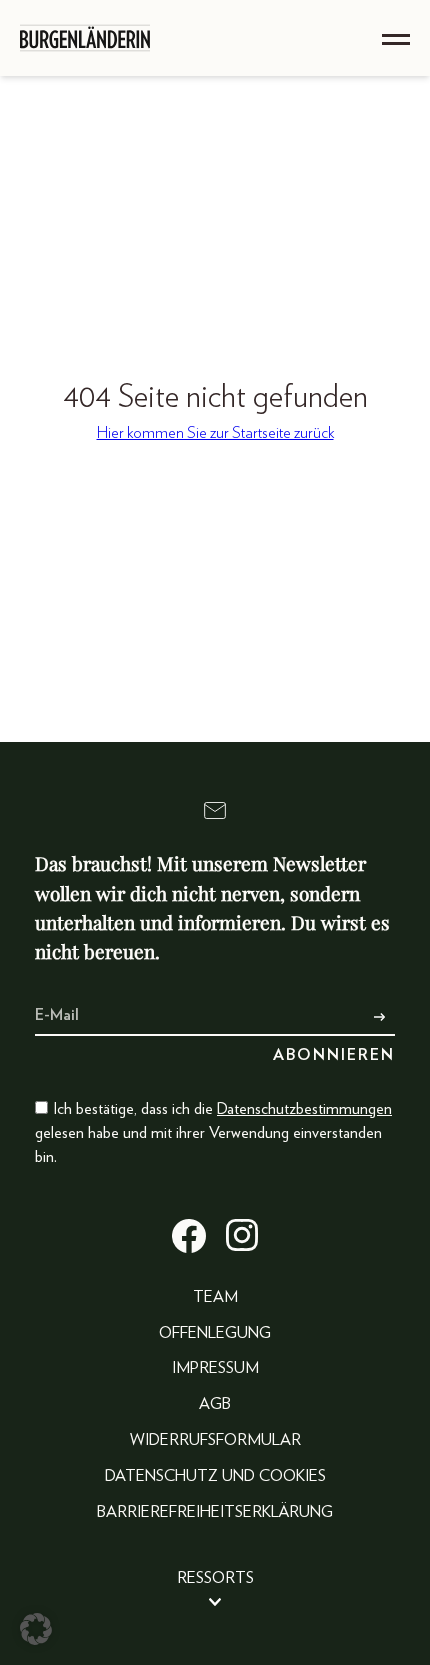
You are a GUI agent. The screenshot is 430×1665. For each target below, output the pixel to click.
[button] (36, 1629)
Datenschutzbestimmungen (304, 1109)
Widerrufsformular (215, 1440)
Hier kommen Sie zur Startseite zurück (215, 433)
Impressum (215, 1368)
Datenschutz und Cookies (215, 1476)
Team (215, 1297)
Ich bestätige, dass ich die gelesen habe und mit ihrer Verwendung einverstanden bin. (213, 1133)
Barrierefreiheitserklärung (215, 1512)
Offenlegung (215, 1333)
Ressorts (215, 1578)
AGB (215, 1404)
